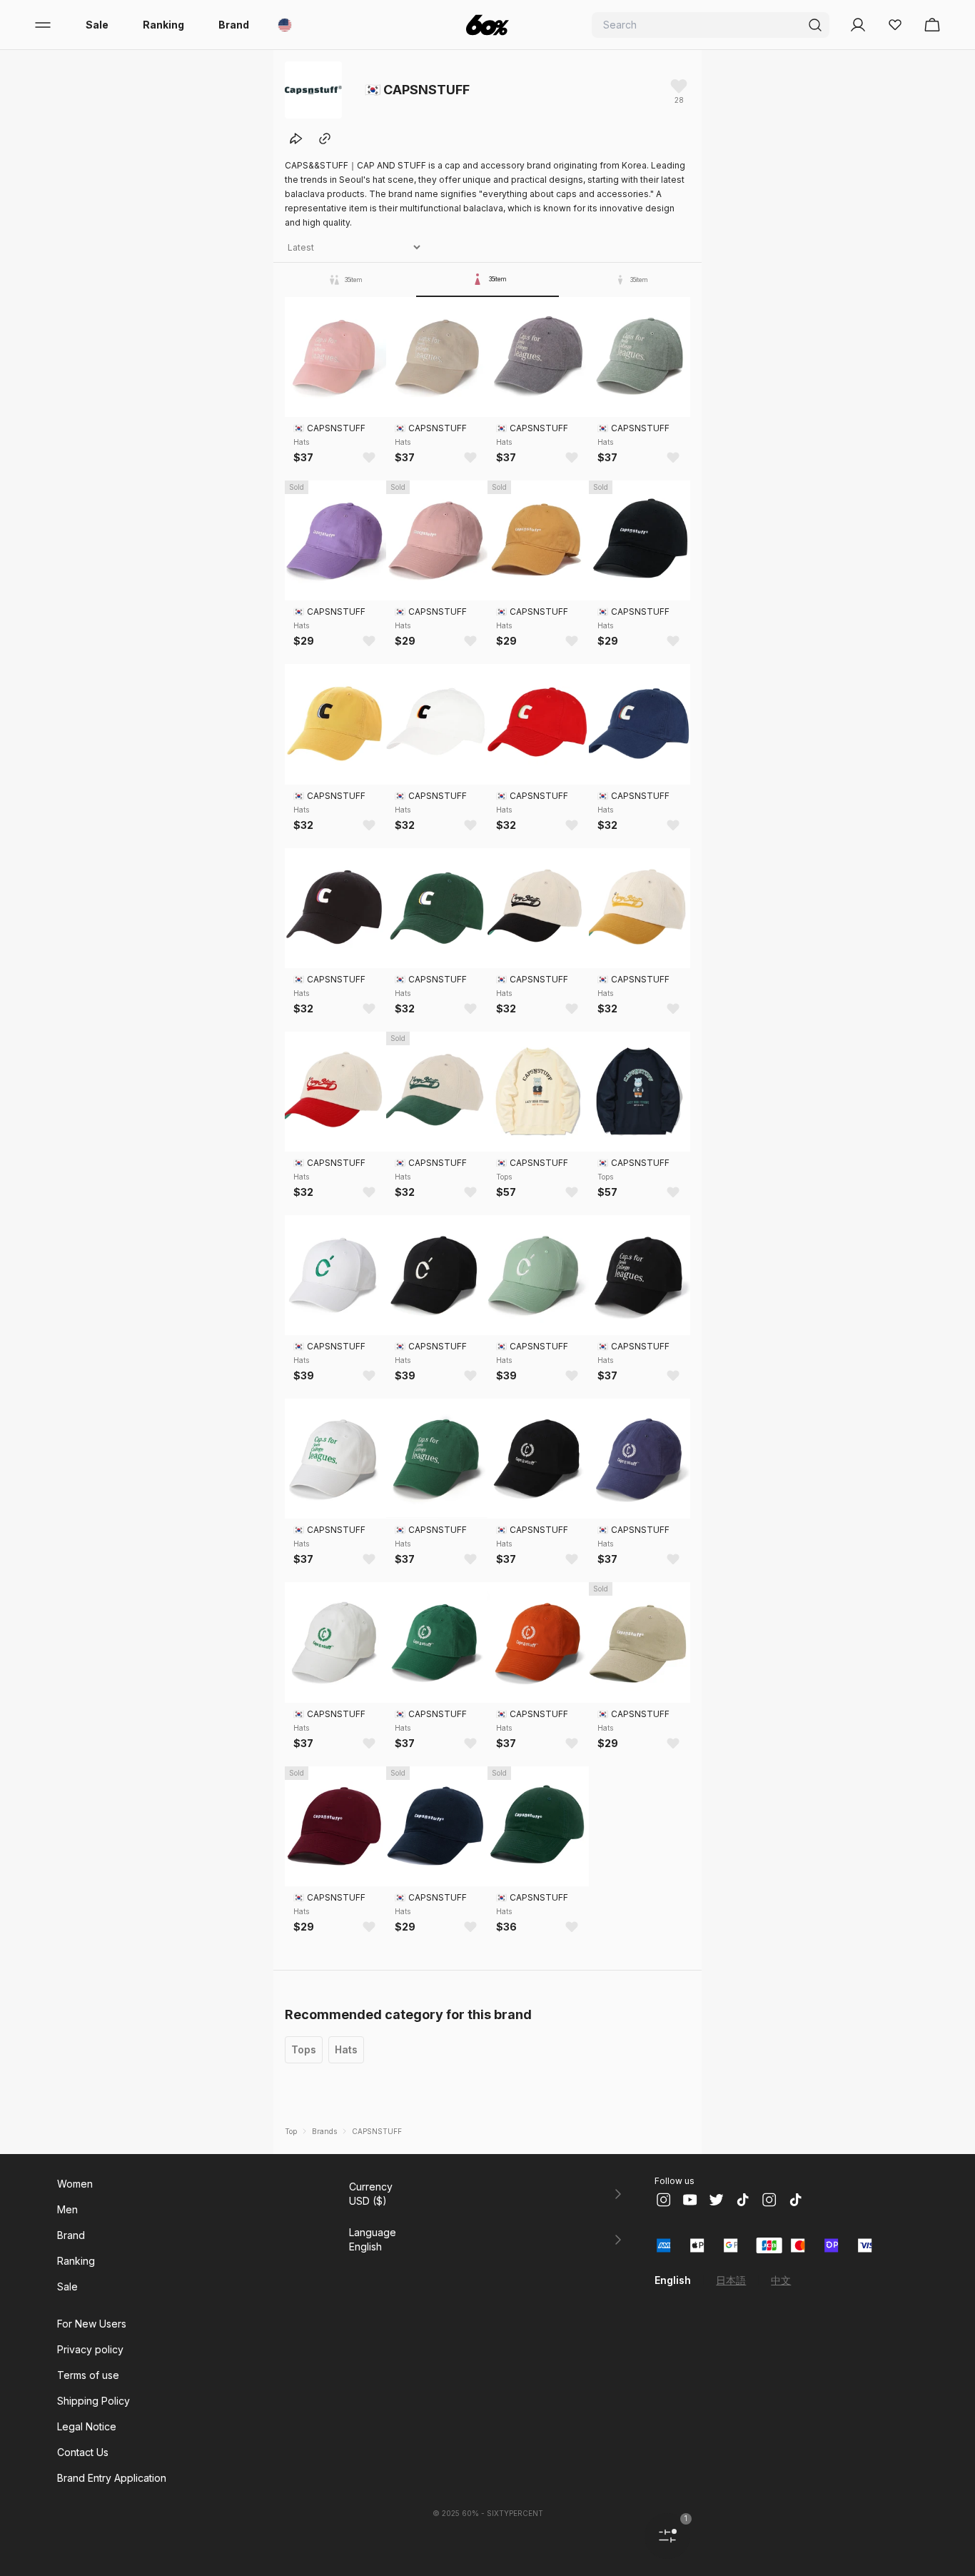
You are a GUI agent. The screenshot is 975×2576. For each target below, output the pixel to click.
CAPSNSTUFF (377, 2131)
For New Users (92, 2324)
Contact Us (83, 2452)
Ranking (163, 25)
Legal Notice (87, 2426)
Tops (304, 2049)
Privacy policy (90, 2349)
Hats (346, 2049)
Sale (97, 25)
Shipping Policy (94, 2401)
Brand (234, 25)
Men (67, 2209)
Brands (324, 2131)
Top (291, 2131)
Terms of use (88, 2375)
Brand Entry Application (112, 2478)
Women (75, 2184)
